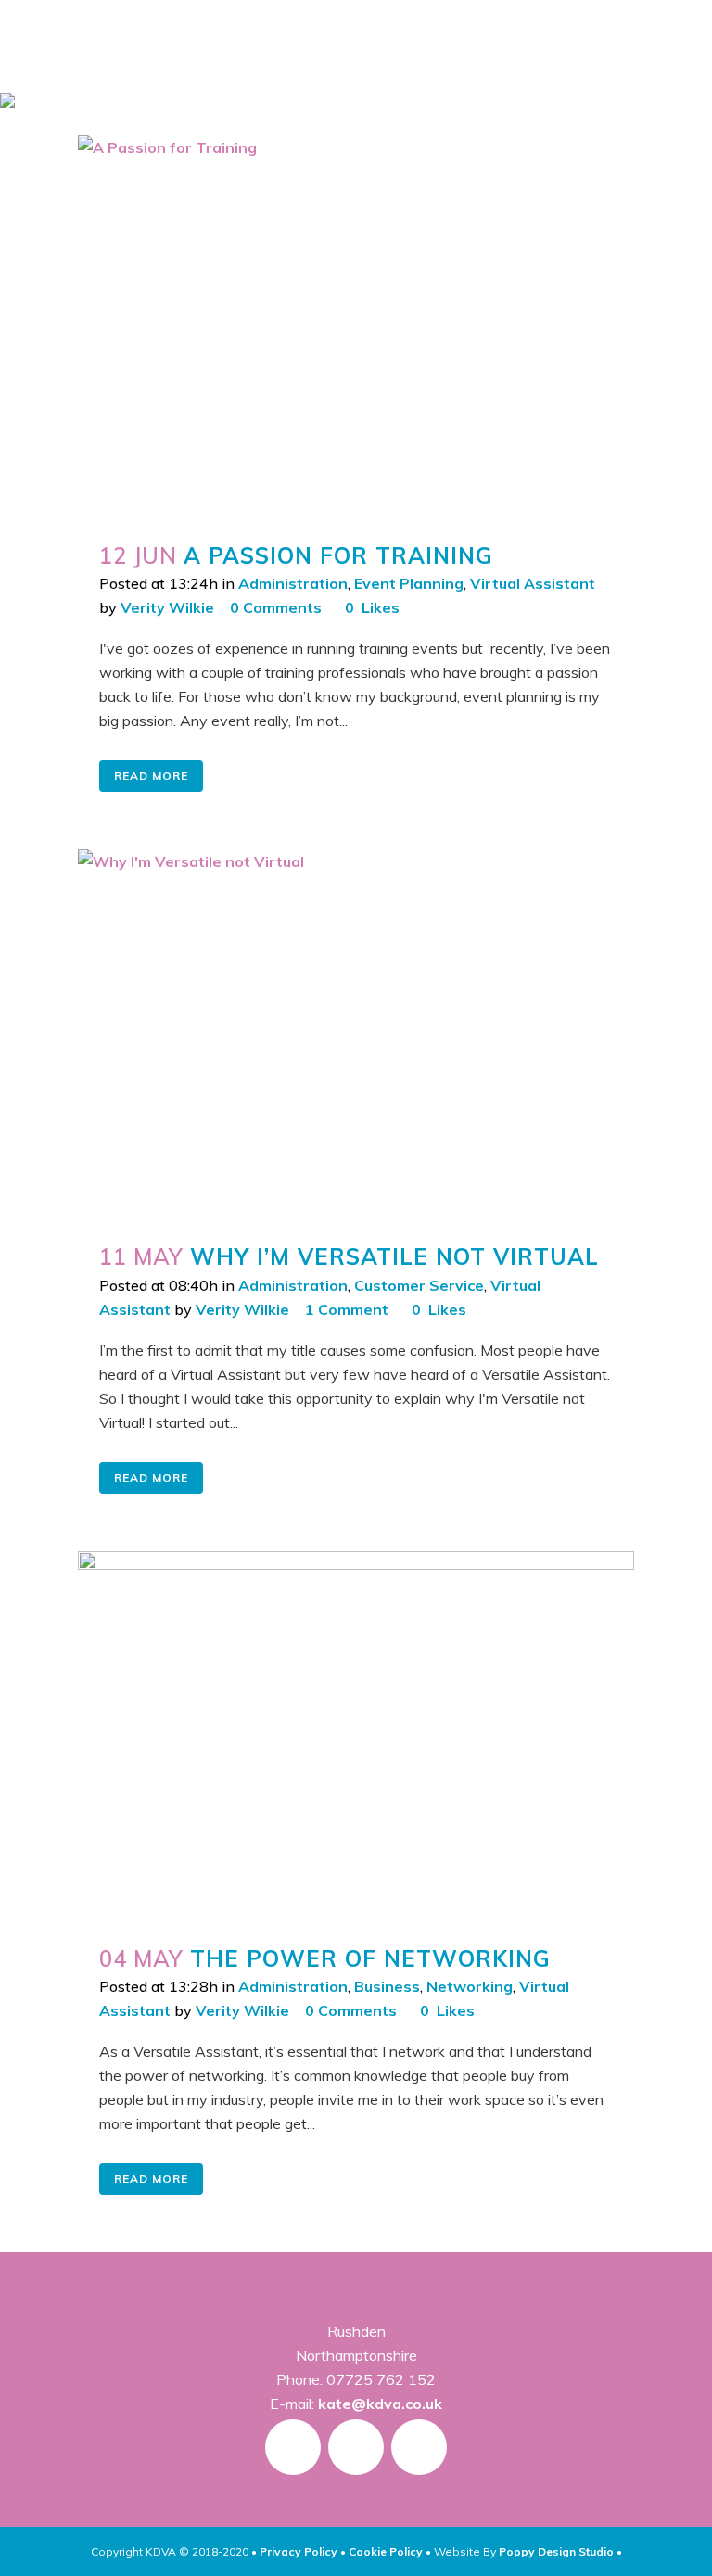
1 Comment (347, 1309)
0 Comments (276, 607)
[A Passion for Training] (356, 327)
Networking (470, 1986)
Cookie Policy (386, 2551)
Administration (293, 583)
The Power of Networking (370, 1958)
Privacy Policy (299, 2551)
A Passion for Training (338, 555)
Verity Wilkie (167, 607)
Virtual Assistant (533, 583)
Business (387, 1986)
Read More (151, 776)
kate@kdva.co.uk (380, 2404)
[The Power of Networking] (356, 1737)
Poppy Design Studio (558, 2551)
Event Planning (409, 583)
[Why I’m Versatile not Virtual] (356, 1035)
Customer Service (419, 1285)
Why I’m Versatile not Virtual (394, 1256)
